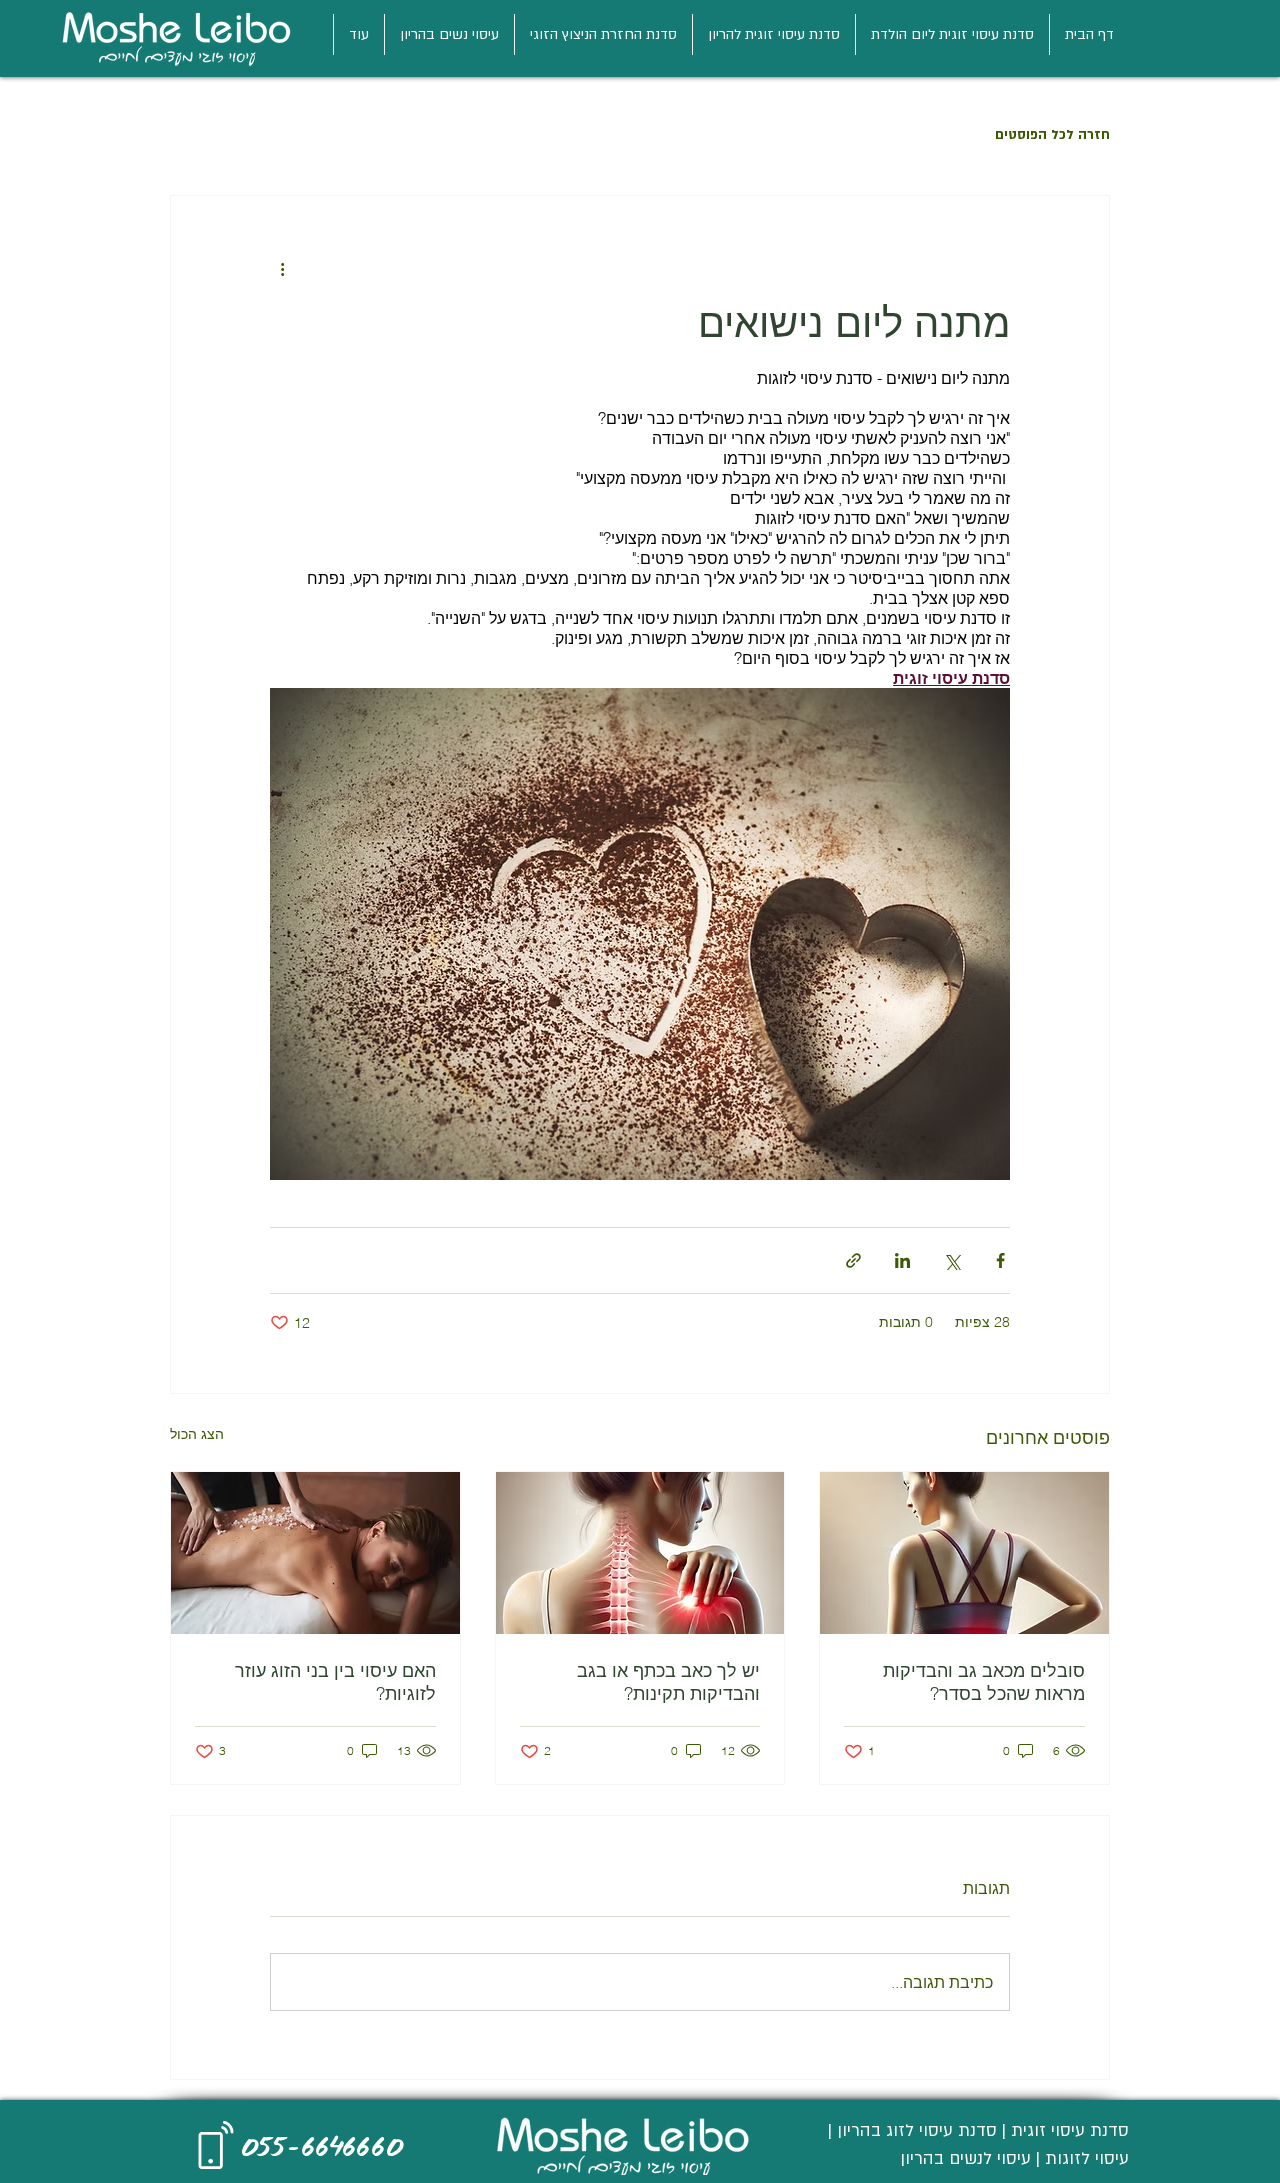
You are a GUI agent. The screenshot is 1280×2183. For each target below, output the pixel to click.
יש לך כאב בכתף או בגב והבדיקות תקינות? (668, 1682)
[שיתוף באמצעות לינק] (853, 1260)
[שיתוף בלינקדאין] (902, 1260)
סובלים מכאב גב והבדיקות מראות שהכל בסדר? (984, 1682)
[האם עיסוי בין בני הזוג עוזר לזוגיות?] (315, 1553)
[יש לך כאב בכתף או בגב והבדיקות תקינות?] (640, 1553)
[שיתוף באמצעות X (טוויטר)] (951, 1260)
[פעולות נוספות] (282, 268)
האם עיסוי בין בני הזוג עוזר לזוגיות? (335, 1682)
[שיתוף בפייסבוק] (1000, 1260)
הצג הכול (197, 1434)
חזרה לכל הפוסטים (1052, 135)
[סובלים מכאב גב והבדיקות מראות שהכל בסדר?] (964, 1553)
